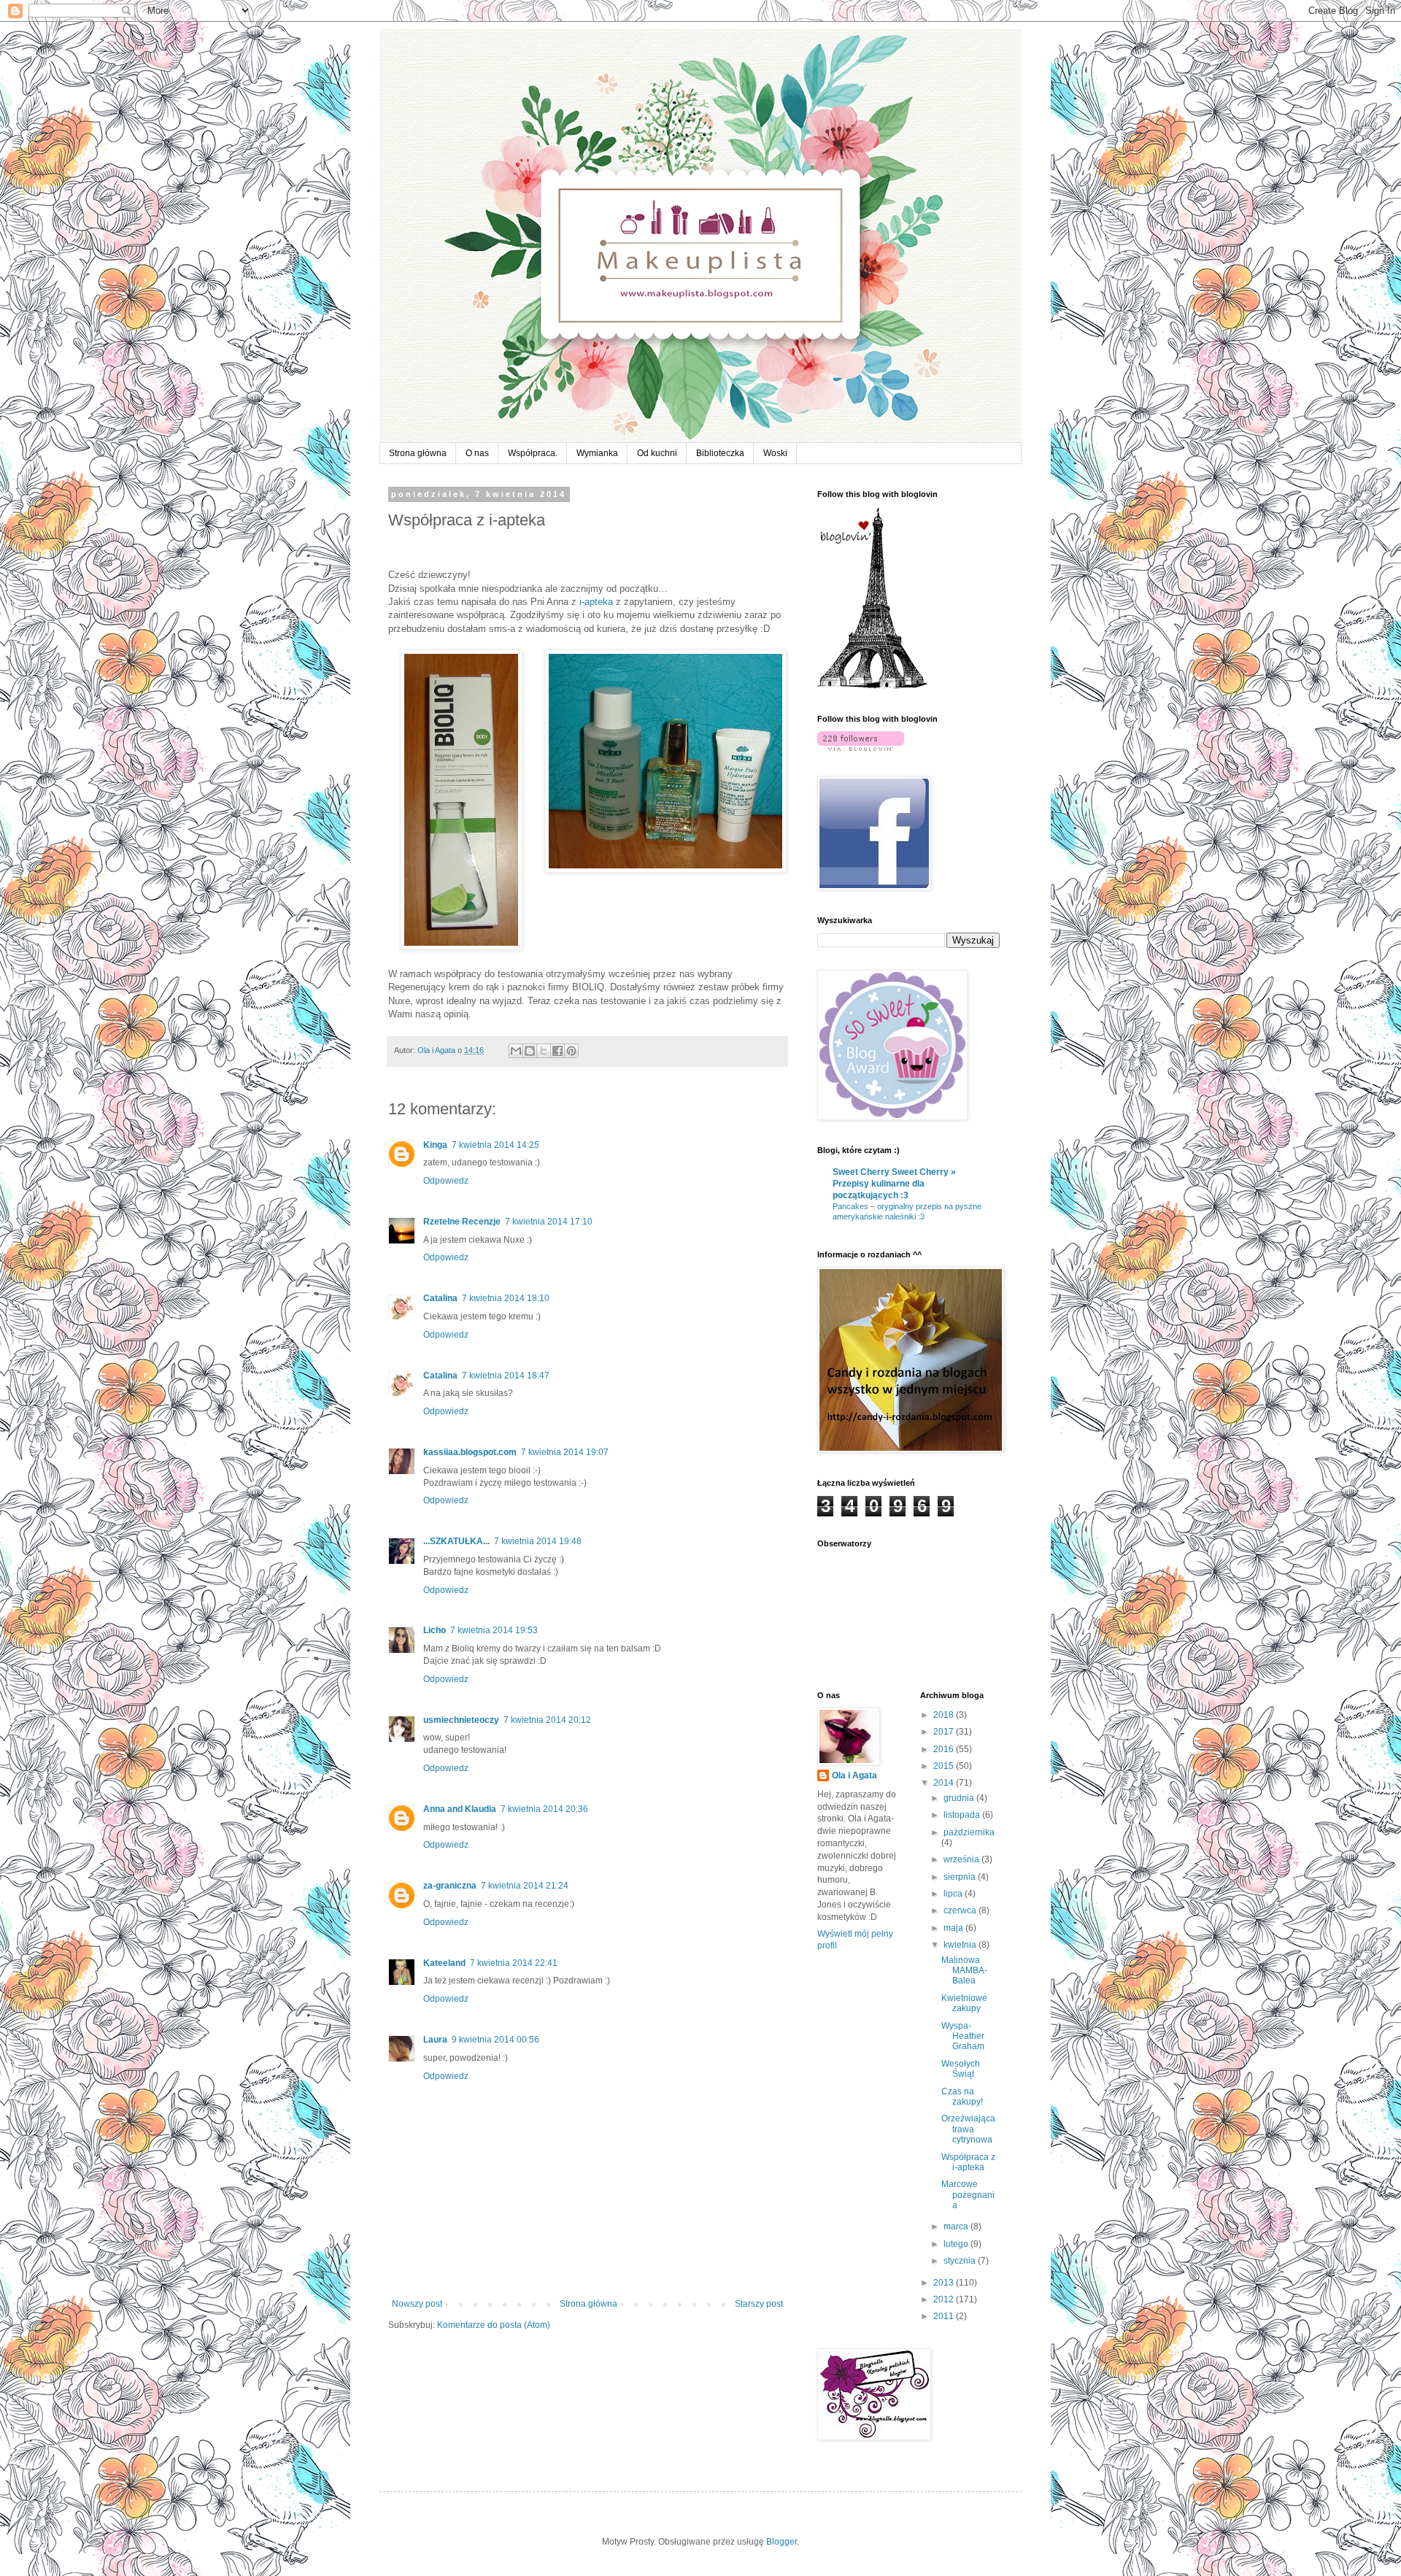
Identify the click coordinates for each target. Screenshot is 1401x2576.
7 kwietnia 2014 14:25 (495, 1145)
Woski (775, 453)
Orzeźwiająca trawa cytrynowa (968, 2129)
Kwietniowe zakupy (964, 2003)
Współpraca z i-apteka (968, 2162)
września (962, 1859)
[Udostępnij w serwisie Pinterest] (571, 1051)
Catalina (440, 1298)
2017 (945, 1732)
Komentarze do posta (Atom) (494, 2325)
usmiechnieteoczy (461, 1720)
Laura (435, 2040)
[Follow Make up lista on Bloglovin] (872, 686)
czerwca (961, 1910)
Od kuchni (657, 453)
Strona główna (418, 453)
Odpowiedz (446, 1181)
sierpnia (961, 1877)
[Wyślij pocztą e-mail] (516, 1051)
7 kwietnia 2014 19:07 (565, 1452)
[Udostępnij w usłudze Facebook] (557, 1051)
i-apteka (596, 602)
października (969, 1832)
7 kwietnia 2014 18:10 (506, 1298)
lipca (954, 1894)
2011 (945, 2316)
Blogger (781, 2542)
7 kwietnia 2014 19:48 (538, 1541)
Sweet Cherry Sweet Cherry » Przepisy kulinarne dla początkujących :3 (894, 1184)
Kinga (435, 1145)
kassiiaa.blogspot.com (470, 1452)
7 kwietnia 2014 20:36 (544, 1809)
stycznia (961, 2261)
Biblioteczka (720, 453)
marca (957, 2226)
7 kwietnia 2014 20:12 (547, 1720)
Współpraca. (533, 453)
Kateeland (444, 1963)
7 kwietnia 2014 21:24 (525, 1886)
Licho (435, 1630)
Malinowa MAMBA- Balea (964, 1971)
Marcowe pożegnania (968, 2195)
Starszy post (759, 2304)
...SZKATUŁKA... (456, 1541)
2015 (945, 1766)
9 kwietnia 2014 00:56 (495, 2040)
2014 (945, 1783)
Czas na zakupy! (962, 2097)
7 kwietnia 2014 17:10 (549, 1222)
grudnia (960, 1798)
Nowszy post (417, 2304)
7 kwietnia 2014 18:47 (506, 1376)
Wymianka (597, 453)
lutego (957, 2244)
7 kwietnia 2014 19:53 (494, 1630)
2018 (945, 1715)
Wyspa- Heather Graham (963, 2036)
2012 (945, 2299)
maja (954, 1928)
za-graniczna (450, 1886)
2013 (945, 2283)
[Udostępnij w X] (544, 1051)
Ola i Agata (854, 1775)
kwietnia (961, 1945)
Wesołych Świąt (961, 2069)
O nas (477, 453)
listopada (963, 1815)
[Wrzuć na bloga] (530, 1051)
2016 (945, 1749)
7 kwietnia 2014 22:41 (514, 1963)
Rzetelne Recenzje (462, 1222)
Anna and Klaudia (460, 1809)
